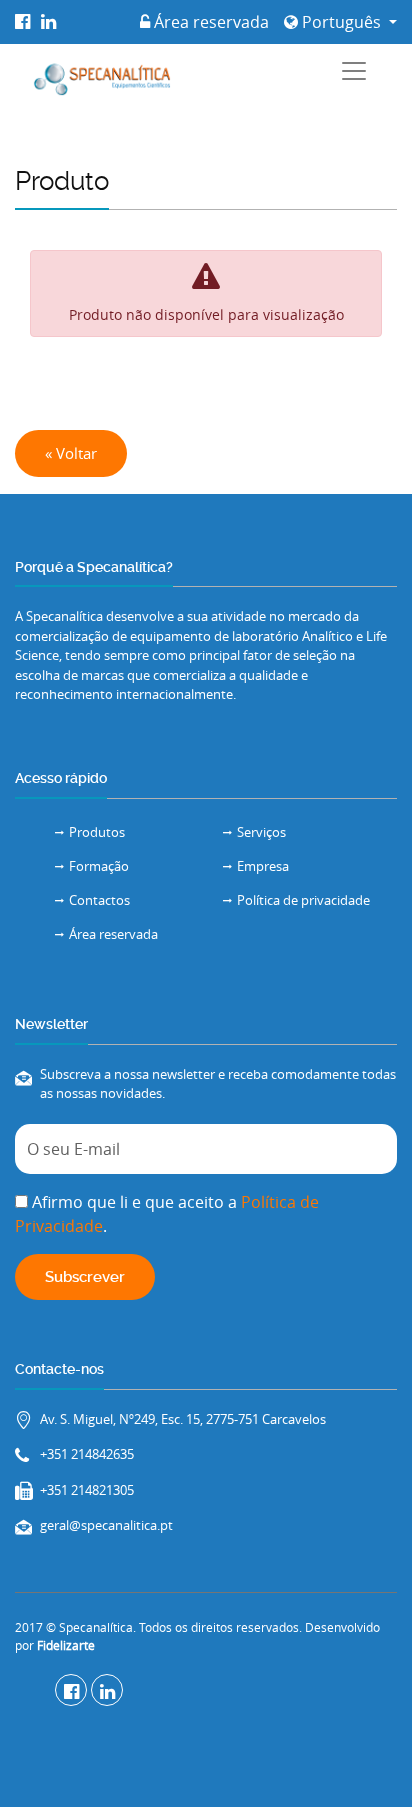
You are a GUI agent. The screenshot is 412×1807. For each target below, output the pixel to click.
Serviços (261, 832)
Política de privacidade (303, 900)
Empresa (263, 866)
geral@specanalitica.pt (106, 1525)
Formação (99, 866)
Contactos (99, 900)
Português (341, 22)
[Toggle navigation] (354, 71)
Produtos (97, 832)
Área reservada (209, 22)
